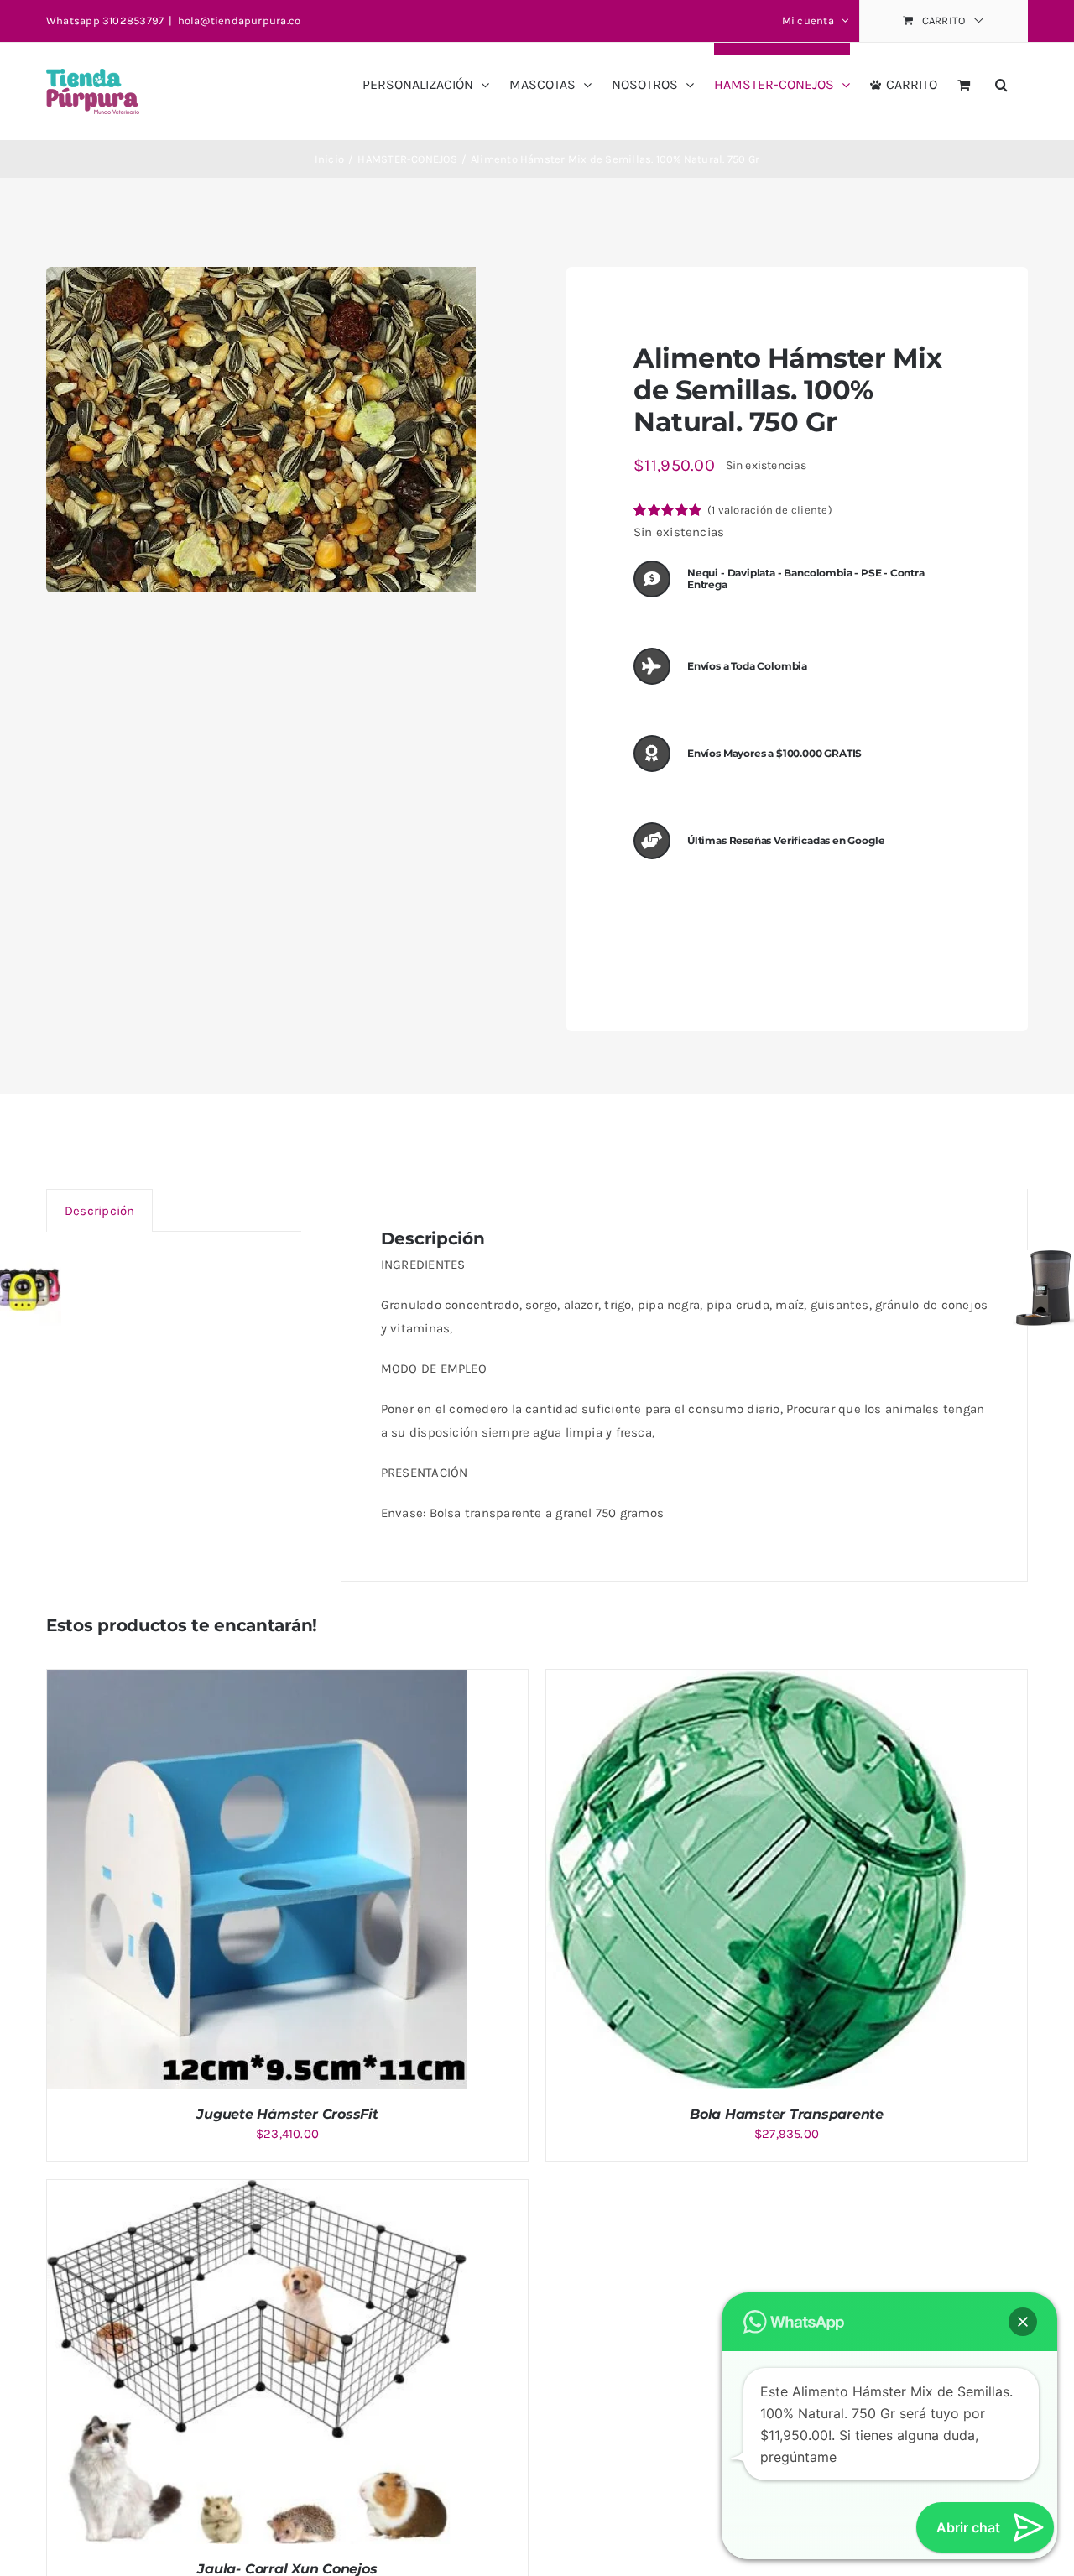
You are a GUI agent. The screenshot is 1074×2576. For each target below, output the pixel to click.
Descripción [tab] (99, 1211)
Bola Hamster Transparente (787, 2114)
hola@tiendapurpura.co (240, 21)
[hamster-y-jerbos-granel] (261, 430)
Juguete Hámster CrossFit (287, 2114)
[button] (1001, 78)
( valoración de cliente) (770, 510)
